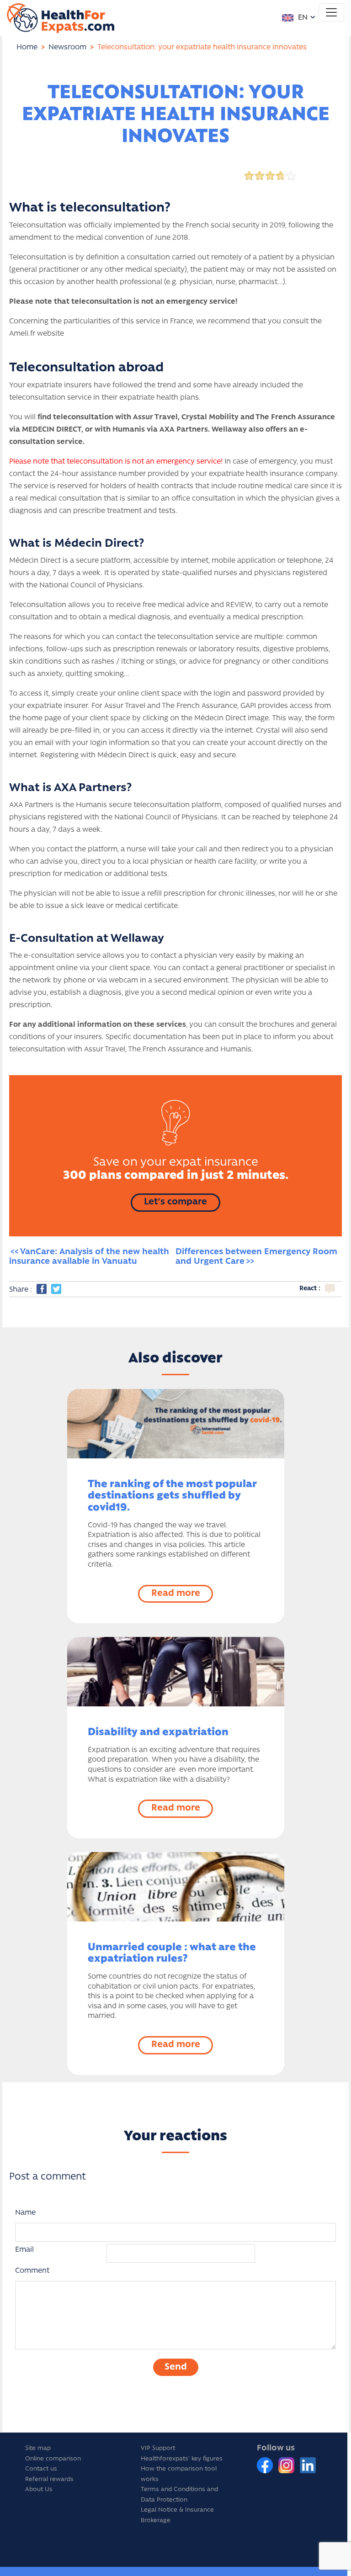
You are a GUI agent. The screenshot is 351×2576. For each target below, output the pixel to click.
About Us (39, 2489)
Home (27, 48)
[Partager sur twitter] (56, 1289)
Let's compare (175, 1202)
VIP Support (158, 2448)
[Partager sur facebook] (42, 1289)
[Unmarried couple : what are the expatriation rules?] (176, 1887)
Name (25, 2213)
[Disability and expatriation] (176, 1672)
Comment (32, 2271)
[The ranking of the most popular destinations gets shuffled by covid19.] (176, 1424)
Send (176, 2367)
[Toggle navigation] (331, 12)
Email (24, 2250)
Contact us (41, 2469)
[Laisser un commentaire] (330, 1289)
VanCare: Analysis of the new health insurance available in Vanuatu (90, 1257)
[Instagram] (287, 2465)
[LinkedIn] (308, 2465)
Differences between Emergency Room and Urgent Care (258, 1257)
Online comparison (53, 2459)
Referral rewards (49, 2479)
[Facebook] (266, 2465)
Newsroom (67, 48)
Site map (38, 2448)
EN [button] (302, 18)
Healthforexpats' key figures (182, 2459)
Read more (176, 1594)
